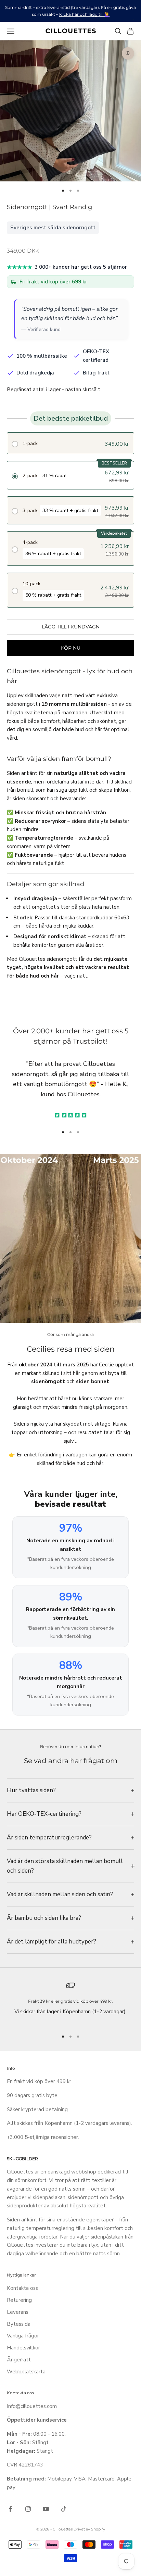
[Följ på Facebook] (10, 2509)
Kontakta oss (22, 2288)
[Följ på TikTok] (64, 2509)
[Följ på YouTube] (46, 2509)
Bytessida (19, 2324)
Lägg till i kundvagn (71, 627)
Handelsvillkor (23, 2348)
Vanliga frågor (23, 2336)
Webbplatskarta (26, 2372)
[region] (70, 2003)
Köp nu (71, 648)
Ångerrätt (19, 2360)
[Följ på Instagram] (28, 2509)
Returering (19, 2300)
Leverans (18, 2312)
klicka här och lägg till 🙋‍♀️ (84, 14)
